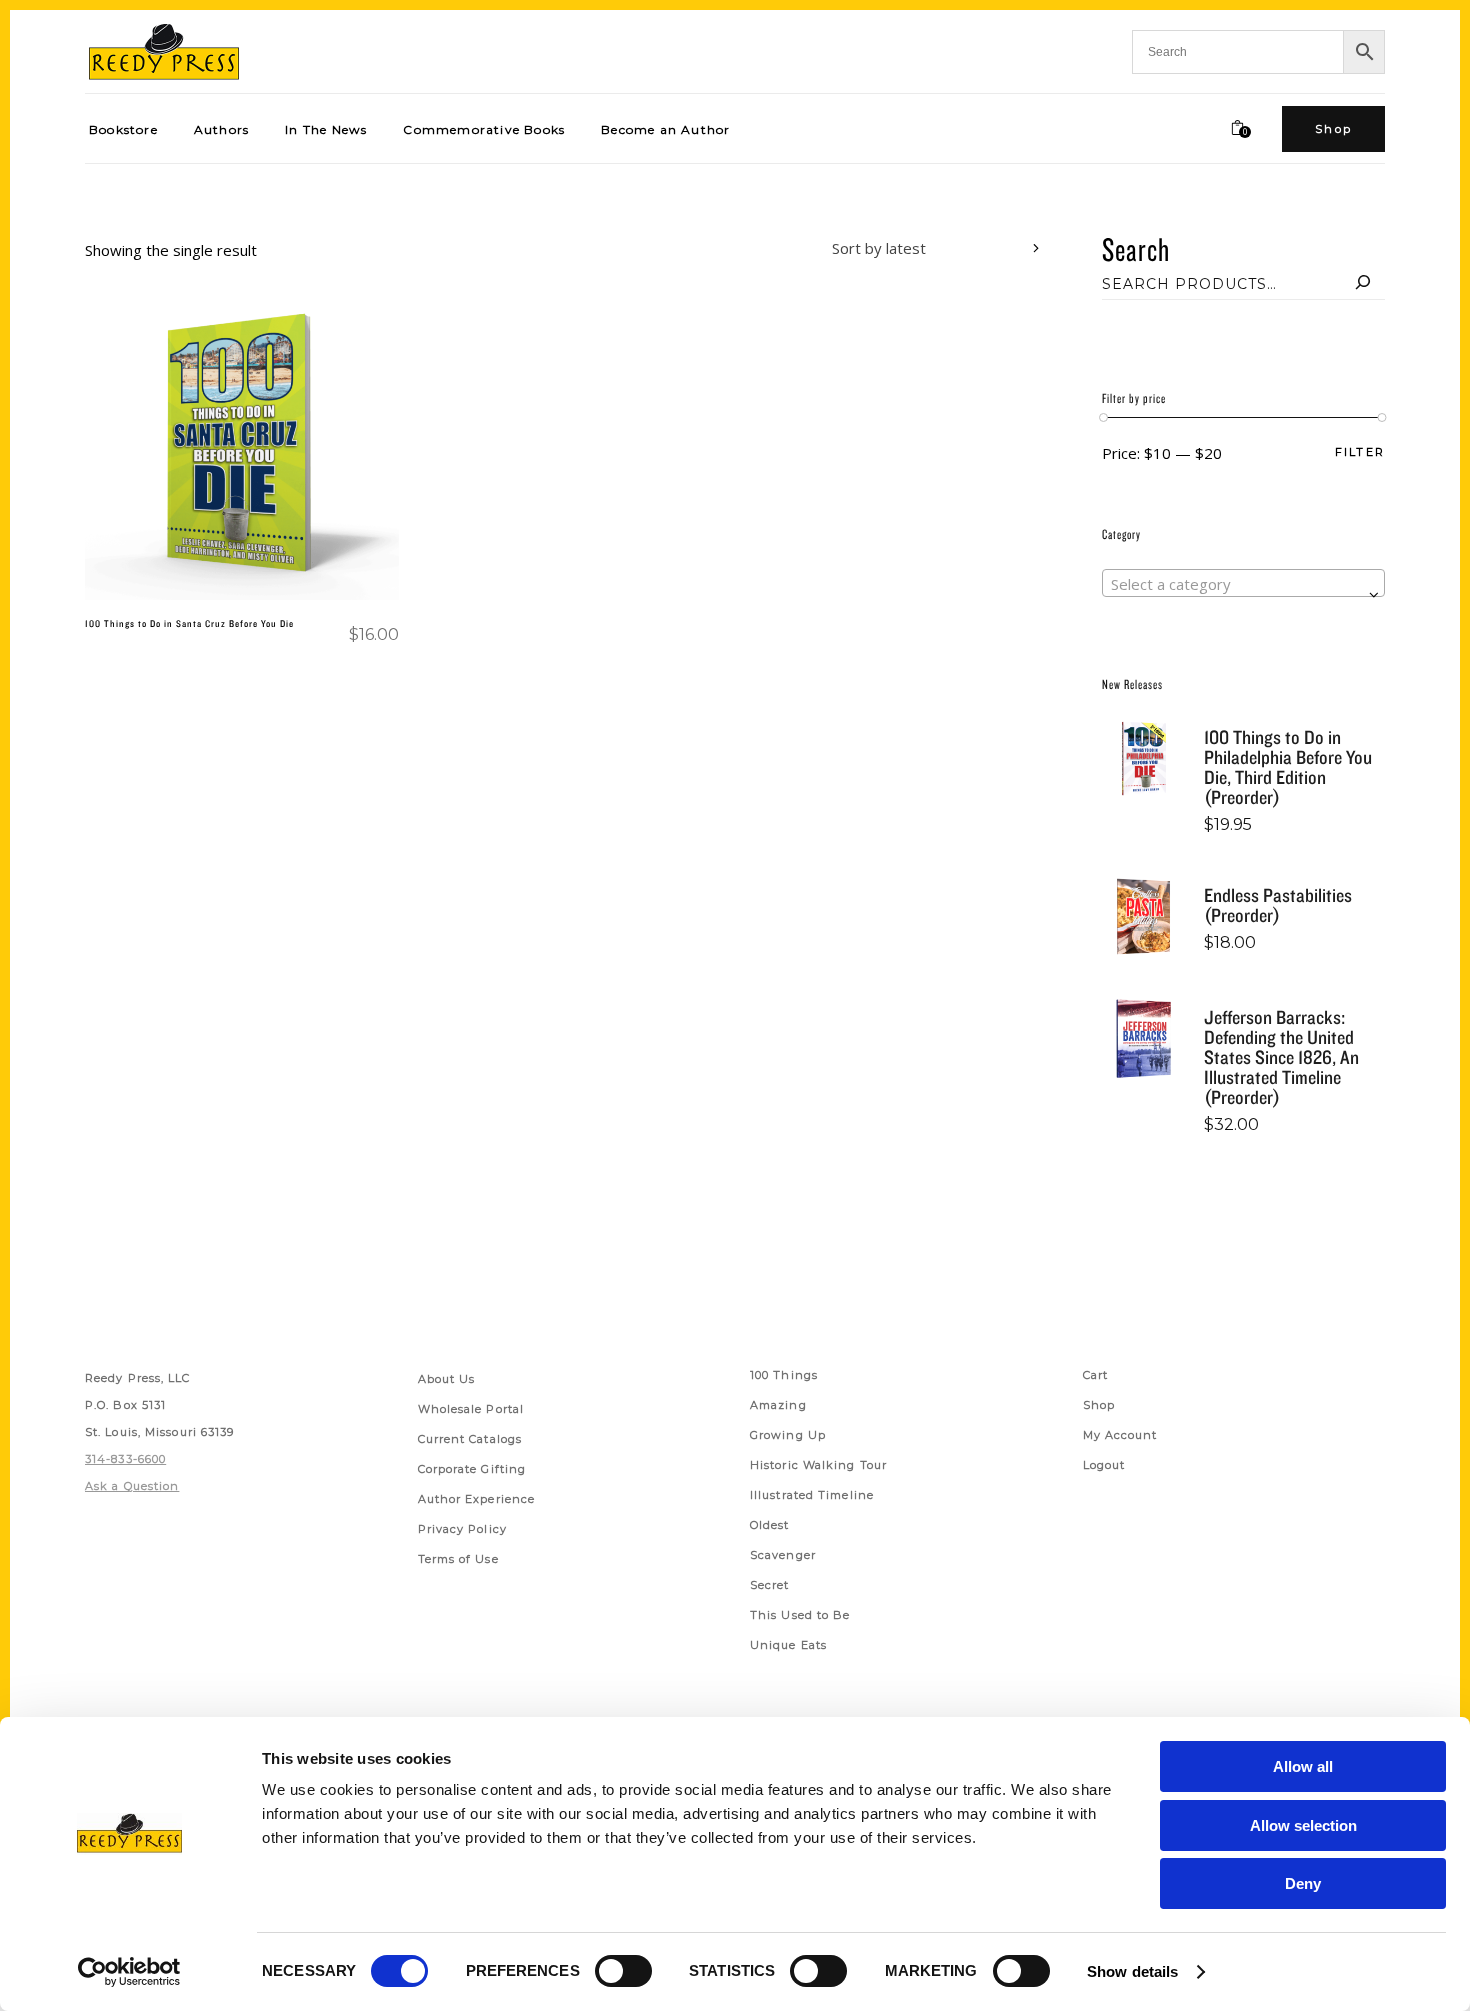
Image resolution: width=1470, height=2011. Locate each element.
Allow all (1303, 1766)
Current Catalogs (470, 1439)
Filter (1360, 452)
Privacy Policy (462, 1529)
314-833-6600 (125, 1459)
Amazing (778, 1405)
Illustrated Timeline (812, 1495)
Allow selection (1303, 1825)
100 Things (784, 1375)
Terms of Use (458, 1559)
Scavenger (783, 1555)
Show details (1132, 1971)
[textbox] (1243, 584)
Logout (1104, 1465)
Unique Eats (788, 1645)
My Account (1120, 1435)
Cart (1095, 1375)
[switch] (623, 1971)
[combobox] (921, 251)
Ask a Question (132, 1486)
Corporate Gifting (472, 1469)
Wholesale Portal (471, 1409)
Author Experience (477, 1499)
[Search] (1363, 284)
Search (1136, 248)
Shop (1099, 1405)
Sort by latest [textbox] (879, 248)
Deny (1303, 1883)
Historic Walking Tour (818, 1465)
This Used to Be (800, 1615)
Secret (770, 1585)
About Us (447, 1379)
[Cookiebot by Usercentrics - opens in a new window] (129, 1972)
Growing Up (788, 1435)
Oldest (770, 1525)
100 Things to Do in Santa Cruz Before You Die (189, 623)
